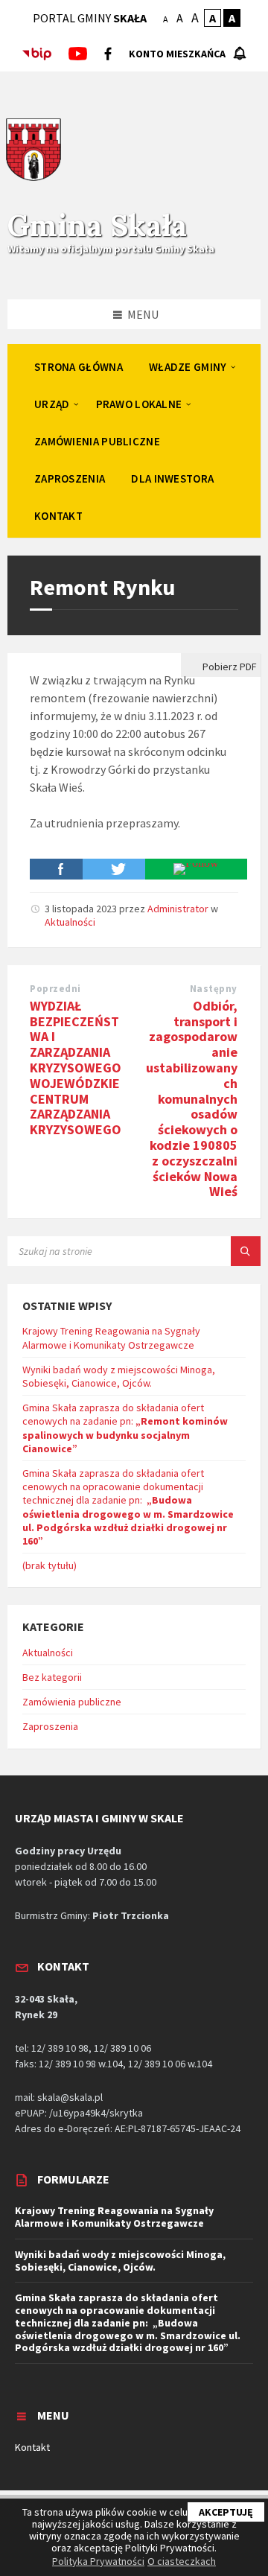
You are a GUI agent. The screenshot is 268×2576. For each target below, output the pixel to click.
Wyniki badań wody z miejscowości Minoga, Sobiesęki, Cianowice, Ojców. (119, 1376)
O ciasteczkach (182, 2561)
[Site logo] (33, 179)
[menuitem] (79, 366)
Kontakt (32, 2447)
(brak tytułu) (50, 1565)
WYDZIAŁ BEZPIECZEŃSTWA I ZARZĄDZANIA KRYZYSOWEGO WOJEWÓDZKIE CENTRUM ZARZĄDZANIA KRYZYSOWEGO (76, 1068)
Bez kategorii (52, 1677)
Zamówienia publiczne (72, 1702)
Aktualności (70, 922)
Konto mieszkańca (177, 54)
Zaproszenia (50, 1726)
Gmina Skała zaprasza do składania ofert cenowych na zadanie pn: (125, 1428)
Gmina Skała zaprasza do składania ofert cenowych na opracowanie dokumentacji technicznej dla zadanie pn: (128, 1507)
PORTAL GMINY (90, 18)
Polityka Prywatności (98, 2561)
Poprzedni (55, 989)
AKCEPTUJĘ (226, 2512)
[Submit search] (246, 1251)
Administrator (178, 909)
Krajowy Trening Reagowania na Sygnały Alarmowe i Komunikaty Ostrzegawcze (111, 1338)
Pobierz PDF (229, 667)
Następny (214, 989)
